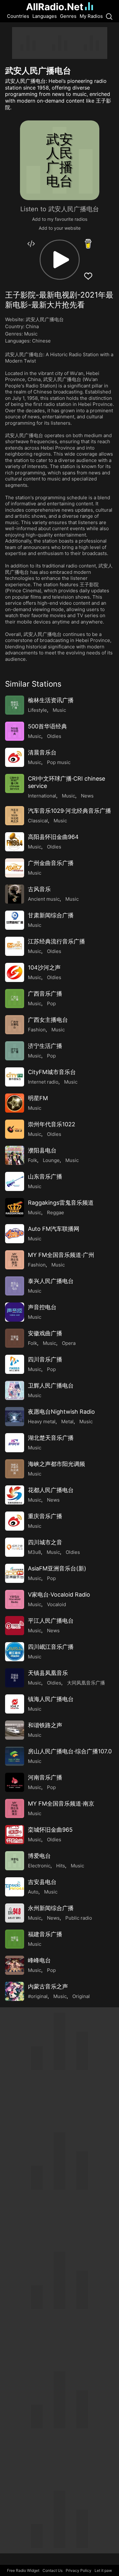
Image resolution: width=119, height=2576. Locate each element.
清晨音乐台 (42, 752)
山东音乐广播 (45, 1176)
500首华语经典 (47, 726)
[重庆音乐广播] (15, 1521)
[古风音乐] (15, 894)
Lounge (51, 1160)
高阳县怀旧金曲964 (53, 837)
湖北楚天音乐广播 (51, 1438)
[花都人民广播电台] (15, 1495)
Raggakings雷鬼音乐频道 (61, 1203)
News (87, 796)
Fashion (37, 1030)
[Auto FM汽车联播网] (15, 1234)
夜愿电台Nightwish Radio (61, 1412)
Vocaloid (56, 1604)
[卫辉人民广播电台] (15, 1390)
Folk (33, 1160)
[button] (60, 260)
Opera (69, 1343)
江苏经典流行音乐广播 (56, 941)
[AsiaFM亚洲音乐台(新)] (15, 1573)
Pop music (59, 762)
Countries (18, 16)
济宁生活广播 (45, 1046)
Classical (38, 821)
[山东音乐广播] (15, 1181)
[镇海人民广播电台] (15, 1704)
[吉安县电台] (15, 1887)
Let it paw (103, 2570)
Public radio (79, 1918)
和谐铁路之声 (45, 1725)
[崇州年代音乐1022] (15, 1129)
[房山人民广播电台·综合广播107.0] (15, 1756)
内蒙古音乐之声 (48, 1986)
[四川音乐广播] (15, 1364)
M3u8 (34, 1552)
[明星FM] (15, 1103)
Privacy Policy (79, 2570)
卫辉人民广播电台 (51, 1385)
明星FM (38, 1098)
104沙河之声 (44, 967)
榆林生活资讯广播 (51, 700)
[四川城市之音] (15, 1547)
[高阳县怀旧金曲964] (15, 842)
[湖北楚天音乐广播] (15, 1443)
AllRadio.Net (55, 7)
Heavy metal (42, 1421)
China (32, 326)
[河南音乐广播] (15, 1782)
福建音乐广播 (45, 1934)
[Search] (109, 16)
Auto (33, 1892)
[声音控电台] (15, 1312)
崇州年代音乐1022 (52, 1124)
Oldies (54, 736)
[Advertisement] (60, 43)
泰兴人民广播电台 (51, 1281)
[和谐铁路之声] (15, 1730)
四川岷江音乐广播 (51, 1647)
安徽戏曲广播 (45, 1333)
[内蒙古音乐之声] (15, 1991)
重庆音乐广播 (45, 1516)
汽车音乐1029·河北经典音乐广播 (69, 811)
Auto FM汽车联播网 (54, 1229)
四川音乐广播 (45, 1359)
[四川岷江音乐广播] (15, 1652)
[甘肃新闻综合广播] (15, 920)
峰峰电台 (39, 1960)
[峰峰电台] (15, 1965)
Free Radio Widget (23, 2570)
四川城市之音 (45, 1542)
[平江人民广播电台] (15, 1626)
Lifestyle (37, 710)
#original (38, 1996)
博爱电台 (39, 1856)
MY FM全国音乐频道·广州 (61, 1255)
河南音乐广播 (45, 1777)
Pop (51, 1003)
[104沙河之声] (15, 972)
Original (81, 1996)
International (42, 796)
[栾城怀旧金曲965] (15, 1835)
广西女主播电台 (48, 1020)
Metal (67, 1421)
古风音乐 (39, 889)
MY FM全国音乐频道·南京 (61, 1804)
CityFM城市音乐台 (52, 1072)
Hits (61, 1866)
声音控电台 (42, 1307)
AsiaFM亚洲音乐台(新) (57, 1568)
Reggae (56, 1212)
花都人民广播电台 (51, 1490)
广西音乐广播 (45, 994)
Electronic (39, 1866)
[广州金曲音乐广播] (15, 868)
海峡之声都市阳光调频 (56, 1464)
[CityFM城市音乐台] (15, 1077)
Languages (45, 16)
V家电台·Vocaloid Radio (59, 1595)
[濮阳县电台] (15, 1155)
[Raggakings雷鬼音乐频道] (15, 1208)
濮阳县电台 (42, 1150)
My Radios (91, 16)
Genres (68, 16)
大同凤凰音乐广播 (86, 1683)
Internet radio (43, 1082)
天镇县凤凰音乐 (48, 1673)
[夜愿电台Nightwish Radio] (15, 1417)
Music (31, 334)
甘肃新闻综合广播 (51, 915)
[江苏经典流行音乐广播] (15, 946)
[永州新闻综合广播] (15, 1913)
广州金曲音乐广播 (51, 863)
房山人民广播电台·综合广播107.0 (70, 1751)
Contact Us (53, 2570)
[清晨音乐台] (15, 757)
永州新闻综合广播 (51, 1908)
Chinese (41, 341)
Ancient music (44, 899)
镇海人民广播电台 (51, 1699)
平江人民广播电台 (51, 1621)
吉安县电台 (42, 1882)
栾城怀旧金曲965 (50, 1830)
